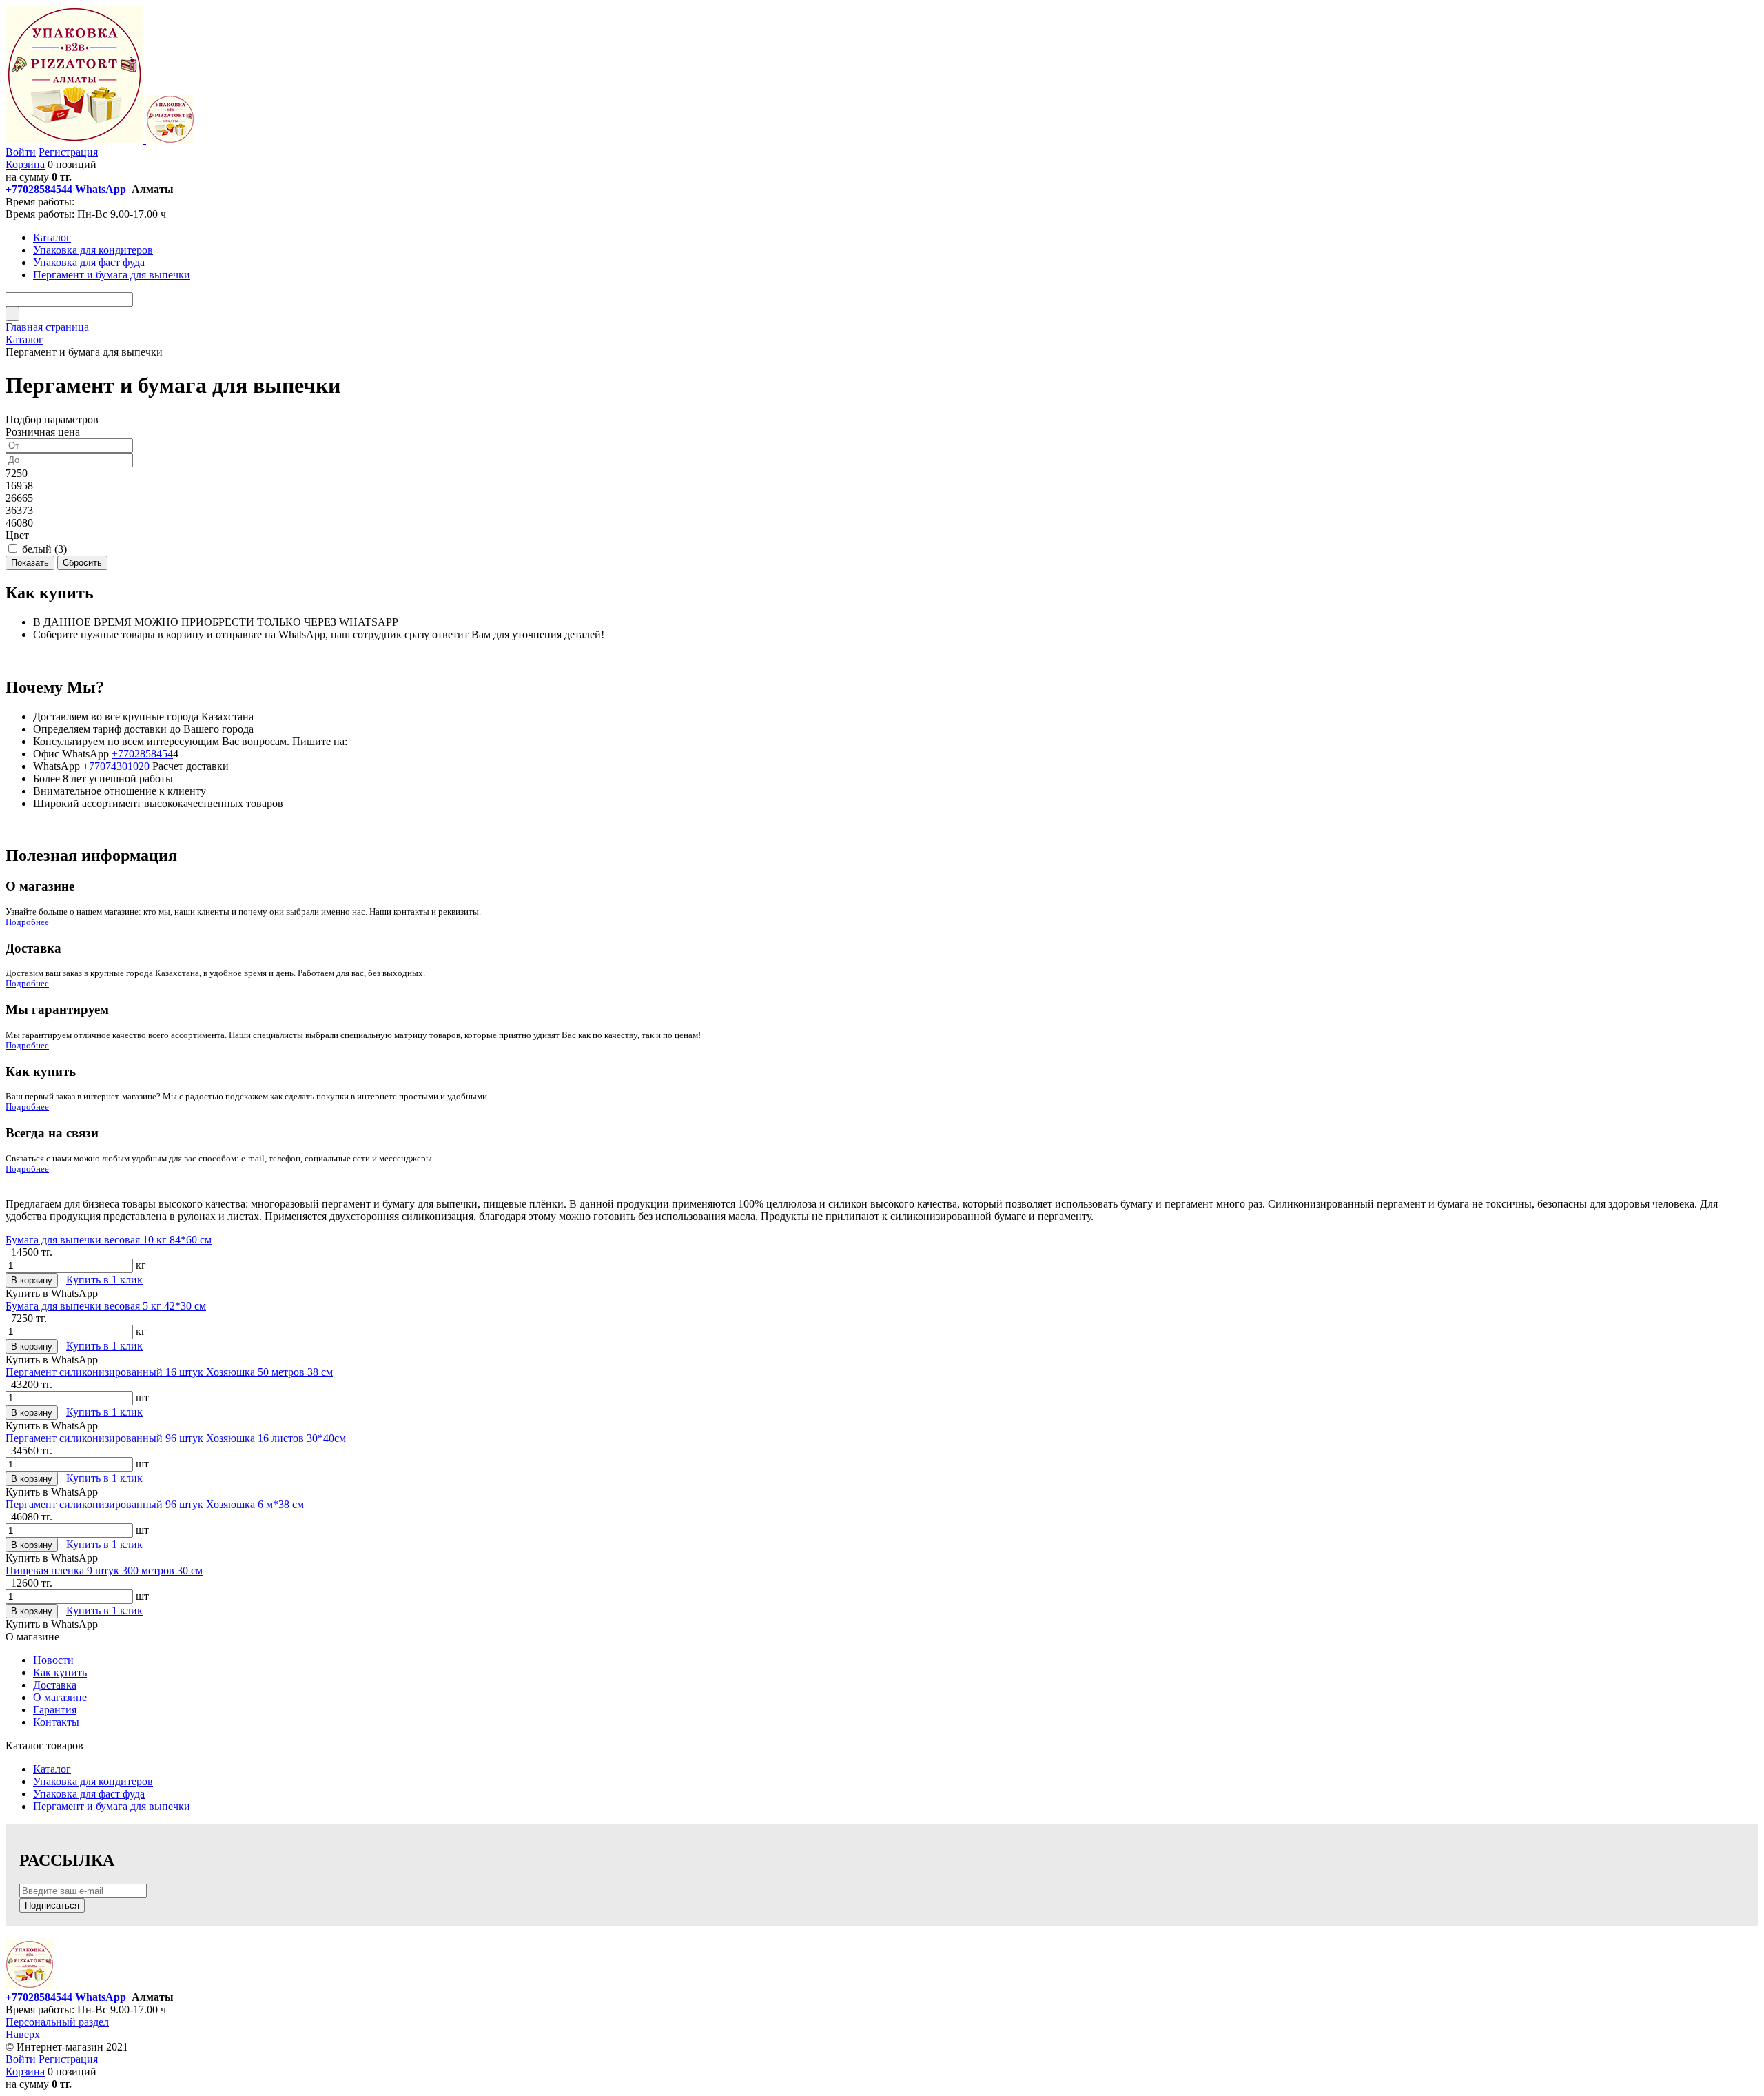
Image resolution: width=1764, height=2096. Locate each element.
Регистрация (68, 152)
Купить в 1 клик (104, 1280)
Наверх (23, 2034)
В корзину (32, 1280)
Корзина (25, 164)
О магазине (60, 1697)
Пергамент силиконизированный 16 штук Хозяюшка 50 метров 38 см (169, 1372)
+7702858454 (142, 754)
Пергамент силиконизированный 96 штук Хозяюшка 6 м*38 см (155, 1504)
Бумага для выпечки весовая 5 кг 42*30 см (106, 1306)
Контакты (56, 1722)
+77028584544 (39, 189)
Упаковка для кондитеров (93, 1781)
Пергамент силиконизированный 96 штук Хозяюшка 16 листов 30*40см (176, 1438)
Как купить (60, 1672)
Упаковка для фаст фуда (89, 1794)
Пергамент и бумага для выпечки (112, 1806)
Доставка (55, 1685)
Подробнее (27, 922)
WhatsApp (101, 189)
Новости (53, 1660)
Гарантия (55, 1710)
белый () (44, 549)
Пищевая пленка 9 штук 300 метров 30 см (104, 1570)
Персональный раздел (57, 2022)
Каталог (52, 1769)
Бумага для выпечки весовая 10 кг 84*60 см (109, 1240)
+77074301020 (116, 766)
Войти (21, 152)
